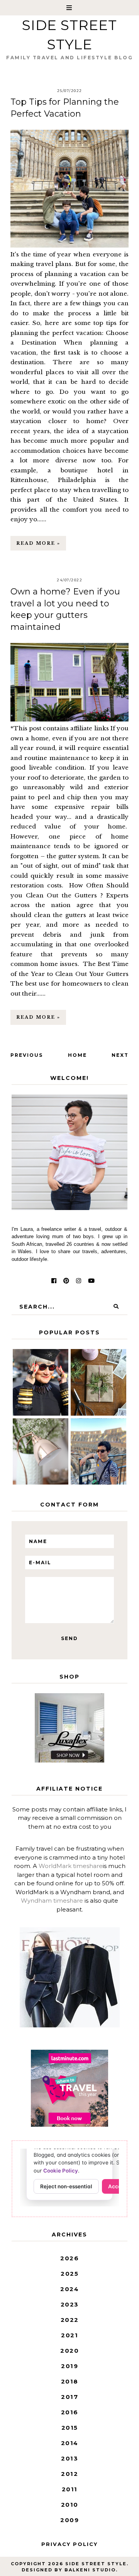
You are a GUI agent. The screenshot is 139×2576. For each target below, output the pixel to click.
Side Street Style (96, 2564)
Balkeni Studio (90, 2570)
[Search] (116, 1307)
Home (77, 1055)
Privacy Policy (69, 2544)
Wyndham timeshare (52, 1901)
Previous (27, 1055)
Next (120, 1055)
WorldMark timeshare (71, 1866)
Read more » (38, 543)
